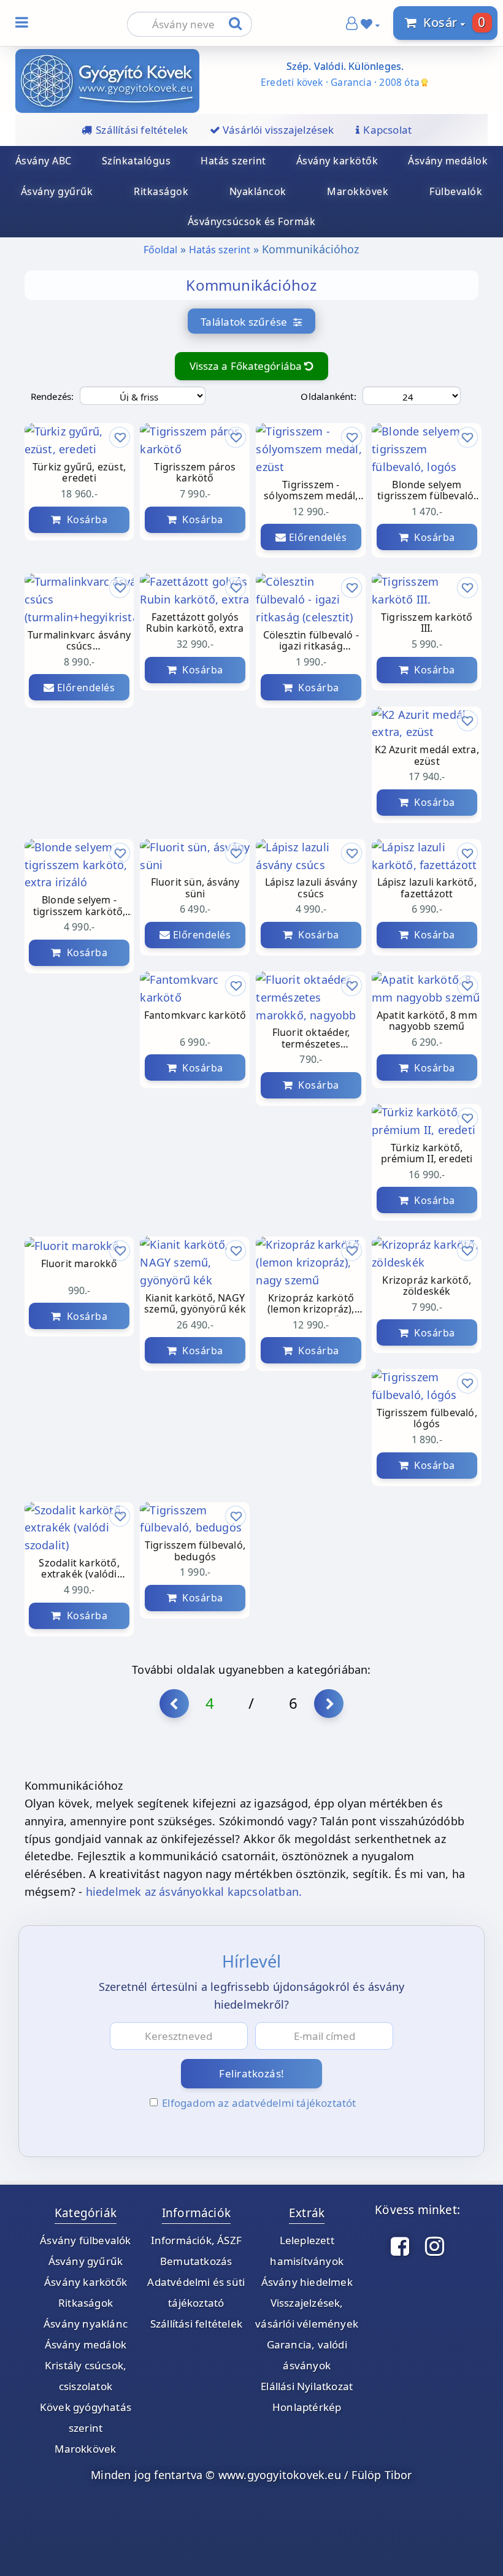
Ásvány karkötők (337, 161)
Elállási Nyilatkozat (307, 2386)
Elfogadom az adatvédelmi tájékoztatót (259, 2103)
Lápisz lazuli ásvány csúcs (311, 888)
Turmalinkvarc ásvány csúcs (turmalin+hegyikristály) (79, 641)
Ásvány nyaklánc (86, 2324)
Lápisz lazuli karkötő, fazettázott (427, 888)
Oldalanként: (328, 396)
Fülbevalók (456, 191)
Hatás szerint (233, 161)
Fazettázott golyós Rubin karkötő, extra (195, 623)
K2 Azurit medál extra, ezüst (427, 756)
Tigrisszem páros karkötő (195, 473)
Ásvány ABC (44, 161)
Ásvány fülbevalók (85, 2240)
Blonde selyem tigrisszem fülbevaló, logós (427, 491)
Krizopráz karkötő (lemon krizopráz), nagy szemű (311, 1304)
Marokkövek (358, 191)
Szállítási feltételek (196, 2324)
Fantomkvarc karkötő (195, 1016)
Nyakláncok (258, 191)
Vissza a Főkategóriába (247, 366)
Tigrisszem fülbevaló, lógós (427, 1419)
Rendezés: (52, 396)
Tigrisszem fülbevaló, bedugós (195, 1551)
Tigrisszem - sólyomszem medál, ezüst (311, 491)
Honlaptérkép (307, 2407)
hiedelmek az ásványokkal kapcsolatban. (194, 1892)
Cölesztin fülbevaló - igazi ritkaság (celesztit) (311, 641)
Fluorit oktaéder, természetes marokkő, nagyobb (311, 1039)
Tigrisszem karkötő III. (427, 623)
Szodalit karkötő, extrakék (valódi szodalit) (79, 1569)
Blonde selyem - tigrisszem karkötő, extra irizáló (79, 906)
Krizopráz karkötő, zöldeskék (427, 1286)
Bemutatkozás (196, 2261)
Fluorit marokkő (79, 1264)
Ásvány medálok (448, 161)
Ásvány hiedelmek (307, 2282)
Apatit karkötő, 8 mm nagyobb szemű (427, 1021)
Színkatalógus (136, 161)
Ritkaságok (161, 191)
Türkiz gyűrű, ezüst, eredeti (79, 473)
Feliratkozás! (252, 2073)
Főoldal (160, 250)
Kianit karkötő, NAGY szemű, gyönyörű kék (195, 1304)
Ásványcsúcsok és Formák (252, 221)
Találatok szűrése (247, 322)
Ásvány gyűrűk (57, 191)
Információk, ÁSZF (196, 2240)
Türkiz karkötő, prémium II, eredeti (427, 1154)
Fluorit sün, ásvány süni (195, 888)
